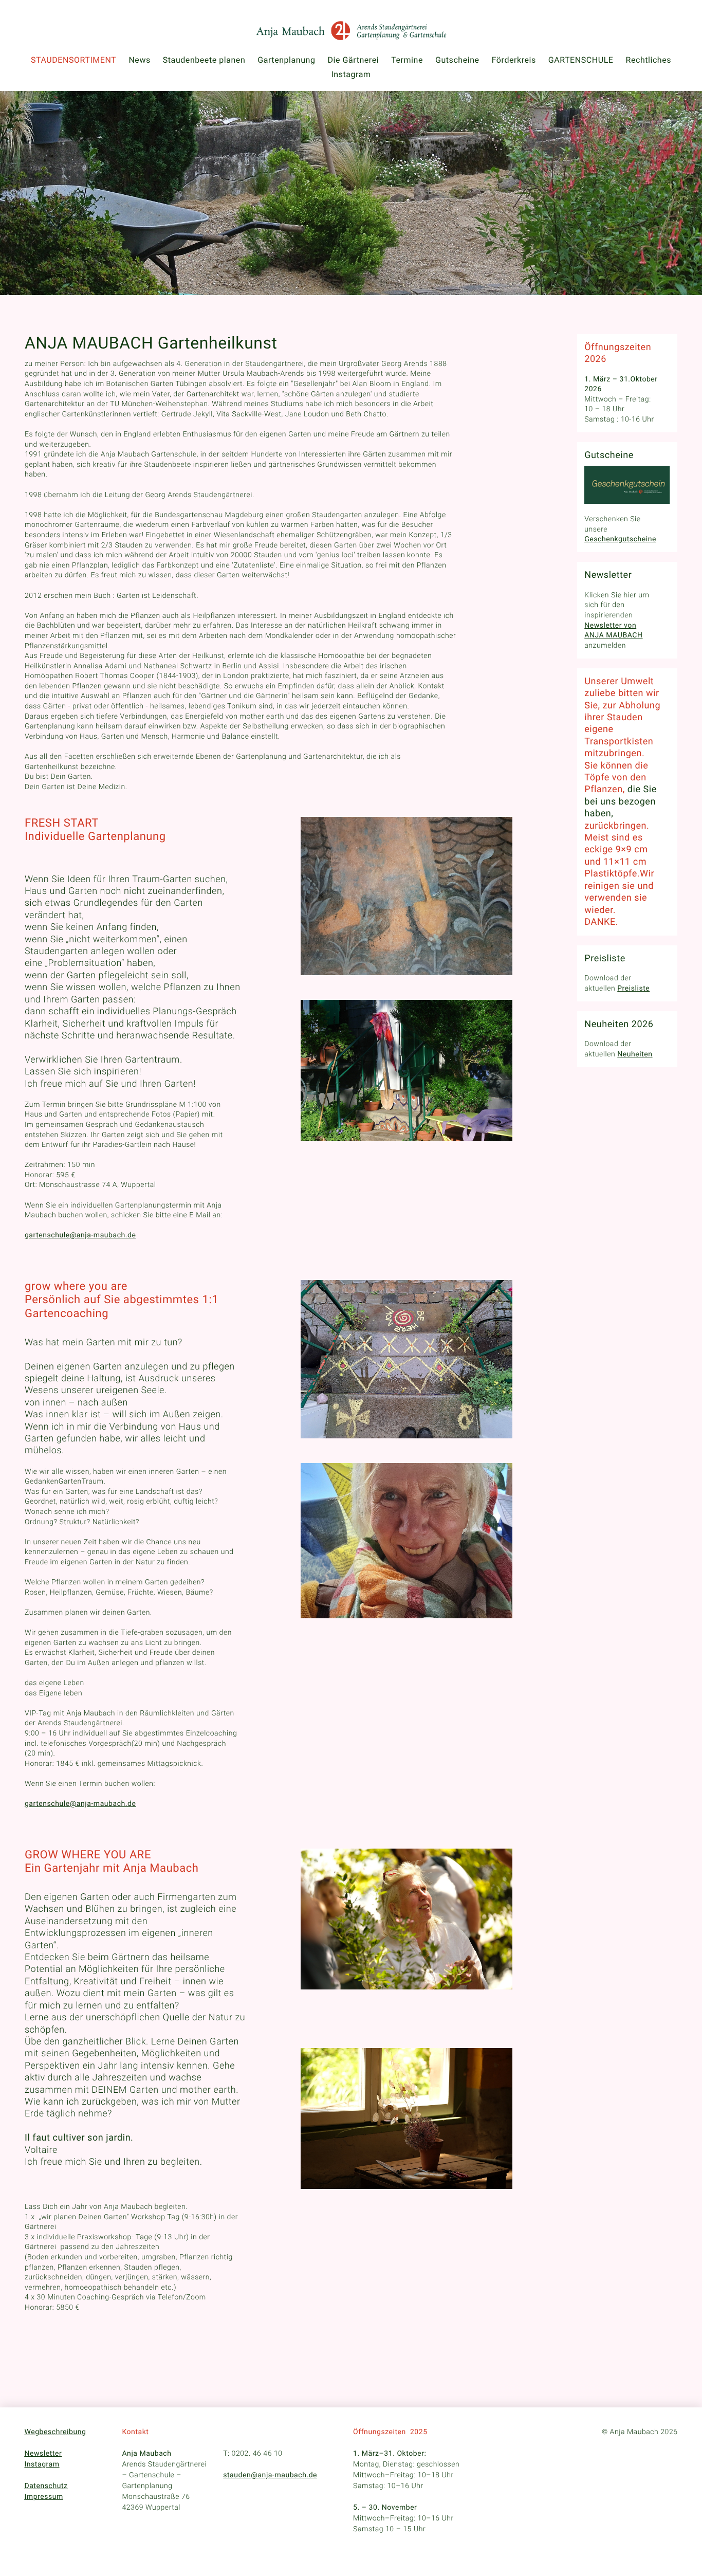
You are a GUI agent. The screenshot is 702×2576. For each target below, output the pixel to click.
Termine (407, 60)
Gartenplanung (286, 60)
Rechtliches (649, 60)
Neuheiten (635, 1054)
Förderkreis (514, 60)
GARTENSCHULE (581, 60)
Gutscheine (457, 60)
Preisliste (633, 989)
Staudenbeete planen (204, 60)
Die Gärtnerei (354, 60)
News (139, 60)
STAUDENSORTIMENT (73, 60)
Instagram (351, 74)
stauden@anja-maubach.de (270, 2475)
